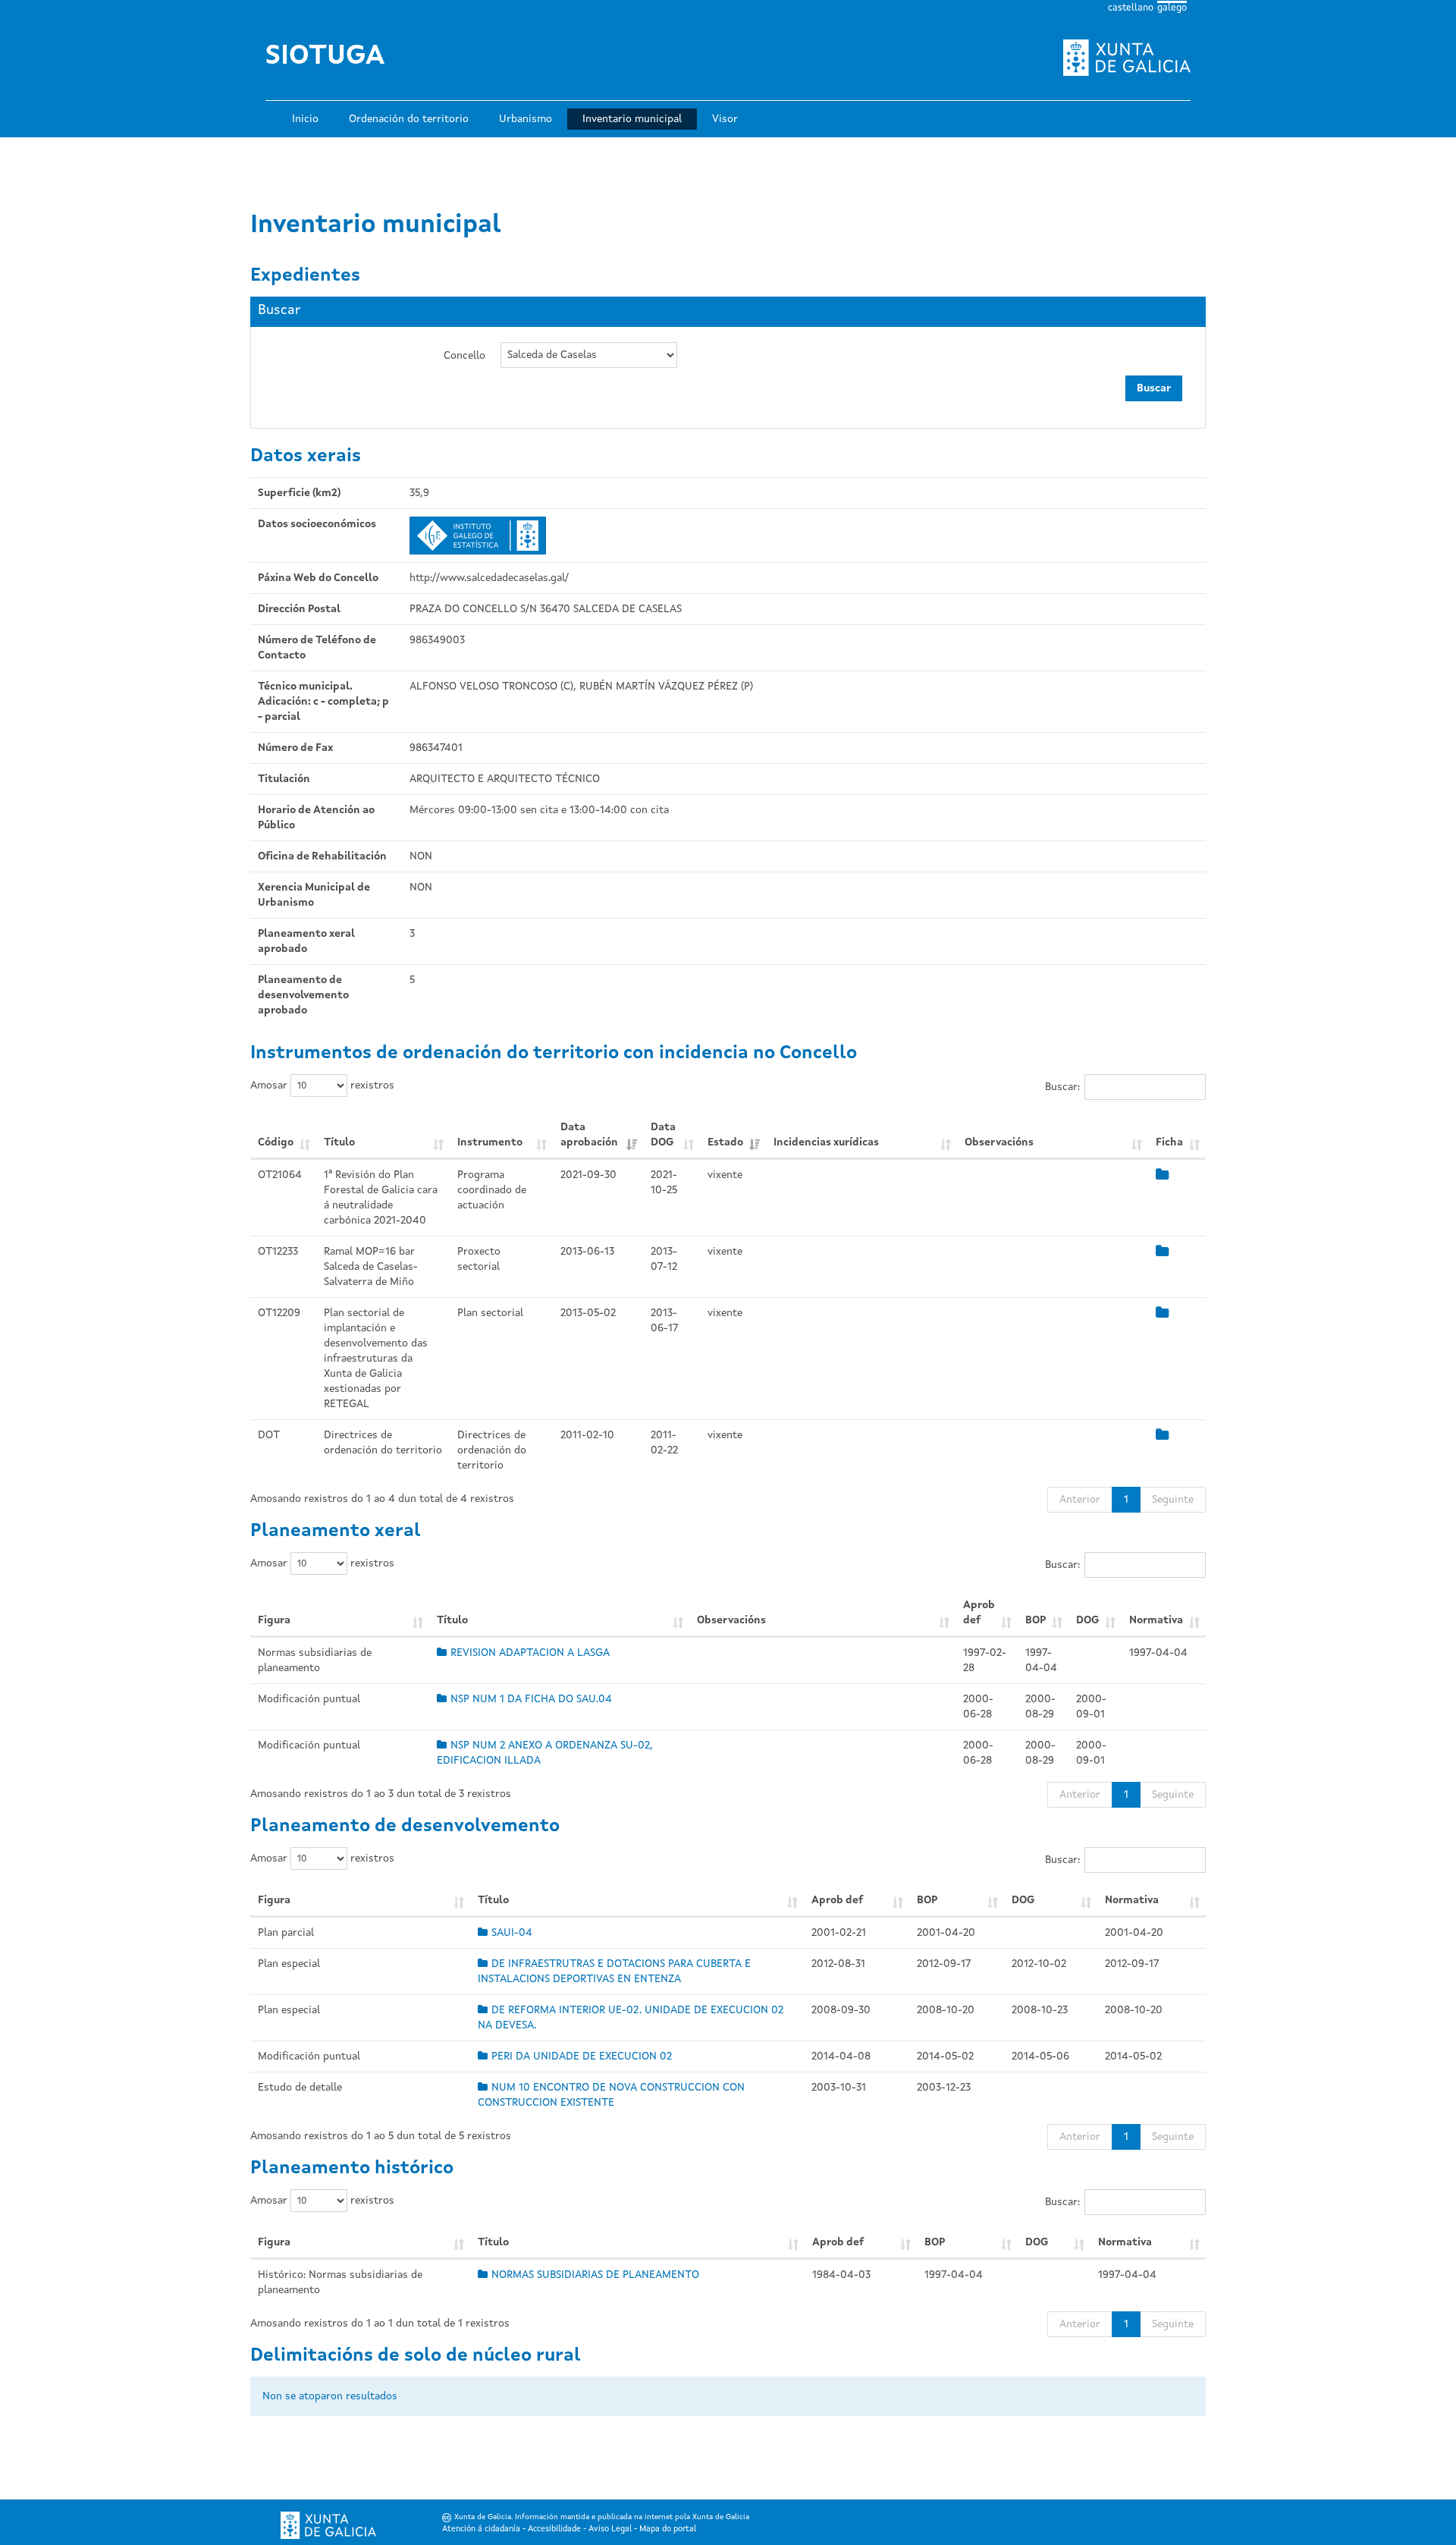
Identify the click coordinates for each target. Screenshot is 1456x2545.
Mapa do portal (668, 2529)
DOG (1087, 1620)
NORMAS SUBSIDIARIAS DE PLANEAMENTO (595, 2275)
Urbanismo (526, 119)
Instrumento (490, 1142)
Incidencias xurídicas (826, 1142)
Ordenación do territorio (409, 119)
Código (276, 1142)
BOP (1036, 1620)
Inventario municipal (632, 119)
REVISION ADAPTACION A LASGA (530, 1653)
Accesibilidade (554, 2529)
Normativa (1156, 1620)
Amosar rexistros (322, 1086)
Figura (274, 1620)
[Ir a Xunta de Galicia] (328, 2526)
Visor (725, 119)
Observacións (999, 1142)
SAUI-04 (512, 1933)
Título (339, 1142)
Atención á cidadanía (481, 2529)
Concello (464, 356)
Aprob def (979, 1613)
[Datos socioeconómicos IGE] (478, 536)
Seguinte (1173, 1500)
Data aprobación (589, 1135)
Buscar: (1062, 1087)
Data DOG (663, 1135)
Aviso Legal (610, 2529)
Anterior (1080, 1500)
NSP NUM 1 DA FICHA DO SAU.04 (531, 1699)
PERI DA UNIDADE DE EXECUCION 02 (582, 2056)
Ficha (1169, 1142)
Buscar (1154, 388)
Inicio (305, 119)
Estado (725, 1142)
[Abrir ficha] (1162, 1175)
